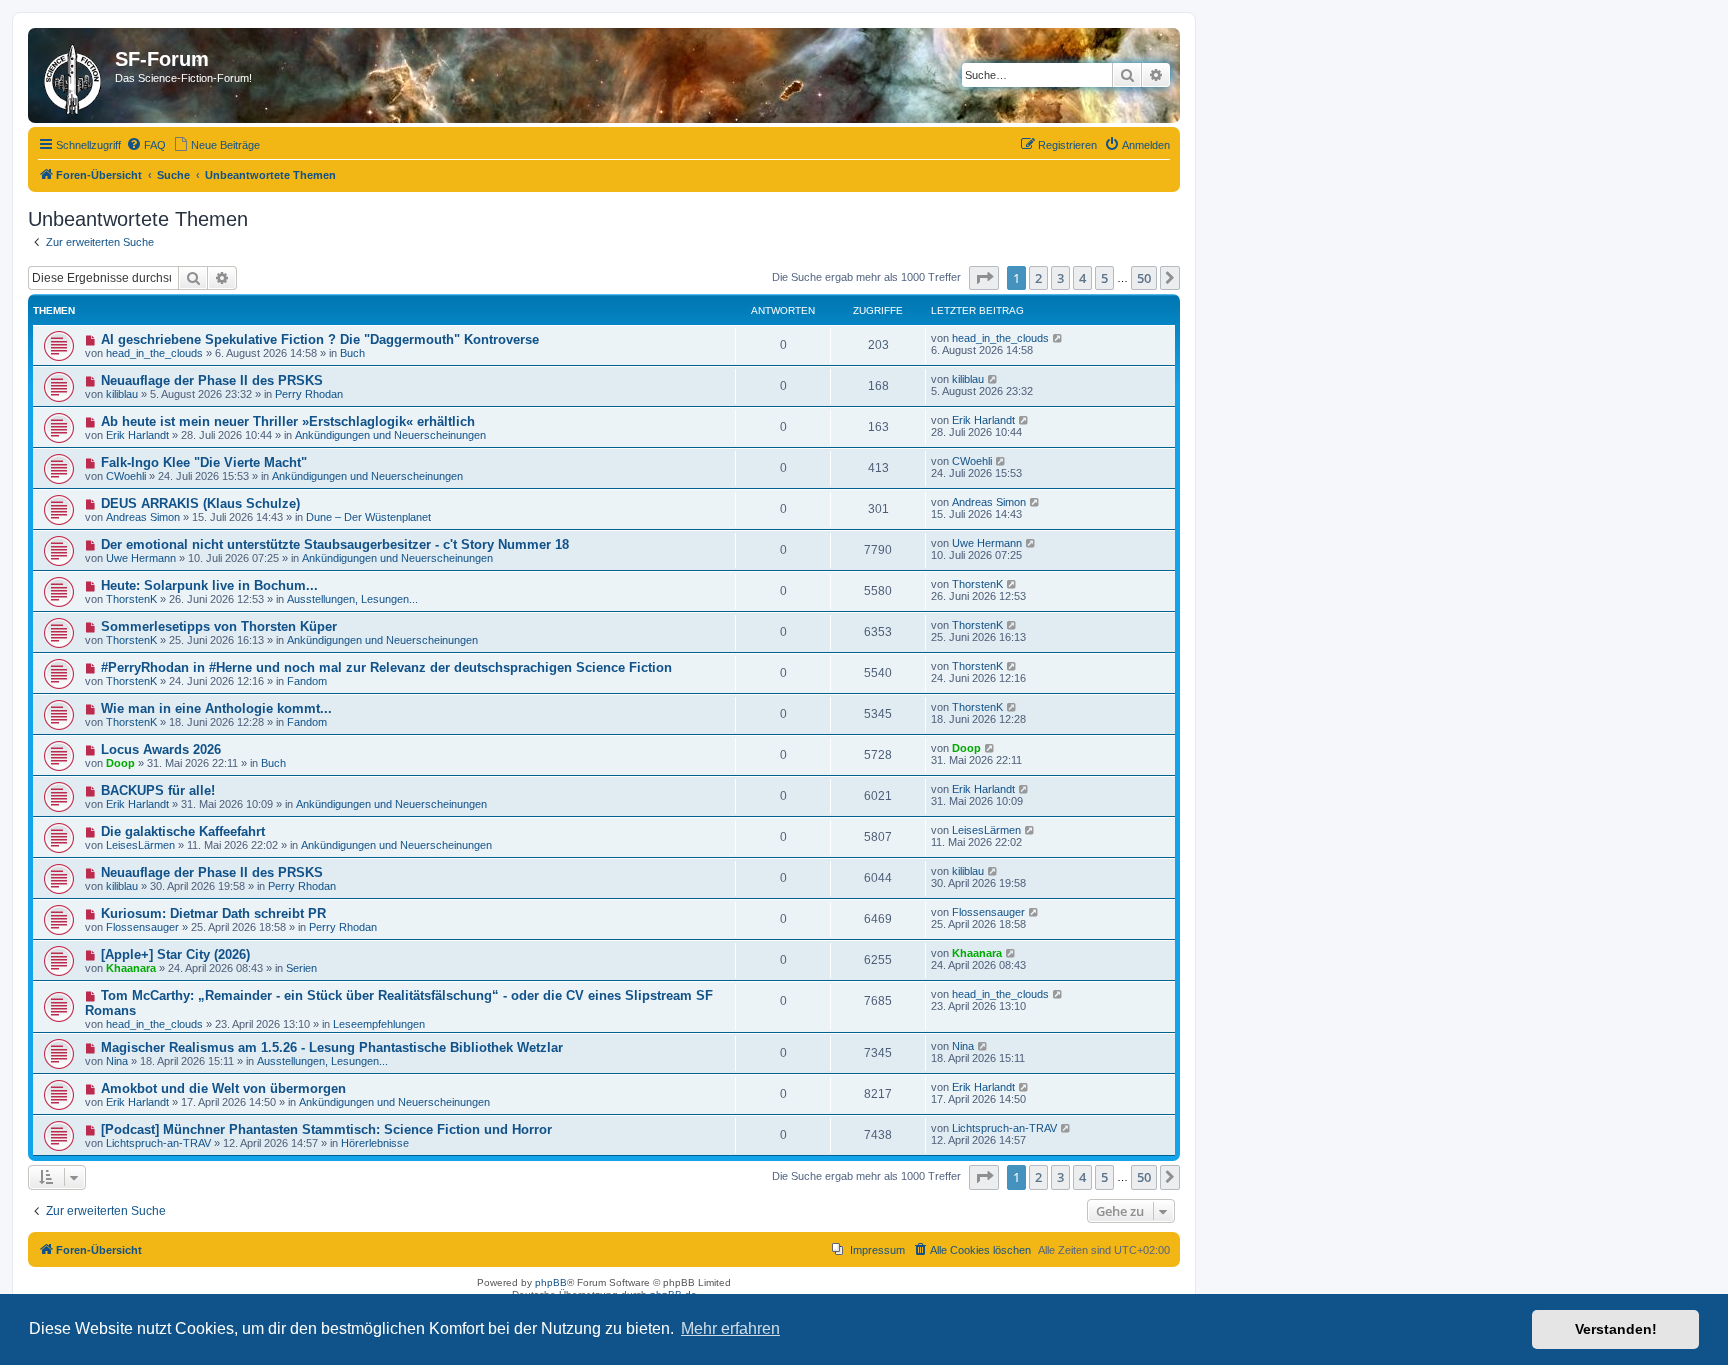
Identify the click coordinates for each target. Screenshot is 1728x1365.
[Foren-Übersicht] (74, 75)
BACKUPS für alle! (158, 790)
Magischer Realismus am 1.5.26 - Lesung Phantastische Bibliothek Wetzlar (332, 1047)
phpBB (551, 1282)
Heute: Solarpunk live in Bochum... (209, 585)
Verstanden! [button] (1616, 1329)
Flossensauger (142, 927)
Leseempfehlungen (379, 1024)
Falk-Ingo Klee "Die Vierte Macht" (204, 462)
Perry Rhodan (309, 394)
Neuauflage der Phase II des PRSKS (212, 380)
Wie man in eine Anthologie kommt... (216, 708)
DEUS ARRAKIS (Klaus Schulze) (200, 503)
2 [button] (1038, 278)
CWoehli (126, 476)
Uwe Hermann (141, 558)
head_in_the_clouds (154, 353)
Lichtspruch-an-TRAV (158, 1143)
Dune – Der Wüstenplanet (368, 517)
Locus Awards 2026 (161, 749)
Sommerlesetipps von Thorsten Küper (219, 626)
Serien (301, 968)
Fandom (307, 681)
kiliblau (122, 394)
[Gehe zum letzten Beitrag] (1058, 338)
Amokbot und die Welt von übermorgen (223, 1088)
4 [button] (1082, 278)
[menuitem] (146, 145)
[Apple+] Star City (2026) (175, 954)
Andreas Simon (143, 517)
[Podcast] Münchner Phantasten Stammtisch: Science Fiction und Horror (326, 1129)
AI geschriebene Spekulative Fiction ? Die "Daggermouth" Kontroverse (320, 339)
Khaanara (131, 968)
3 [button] (1060, 278)
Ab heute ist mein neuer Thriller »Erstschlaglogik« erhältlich (288, 421)
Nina (117, 1061)
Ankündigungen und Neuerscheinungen (390, 435)
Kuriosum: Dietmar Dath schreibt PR (213, 913)
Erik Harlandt (137, 435)
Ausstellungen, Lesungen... (352, 599)
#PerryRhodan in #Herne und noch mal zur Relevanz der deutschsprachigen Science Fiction (386, 667)
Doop (120, 763)
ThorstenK (131, 599)
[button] (984, 278)
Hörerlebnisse (375, 1143)
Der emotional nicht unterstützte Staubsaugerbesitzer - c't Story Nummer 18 (335, 544)
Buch (352, 353)
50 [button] (1144, 278)
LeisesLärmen (140, 845)
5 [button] (1104, 278)
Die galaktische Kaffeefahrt (183, 831)
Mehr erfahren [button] (730, 1328)
